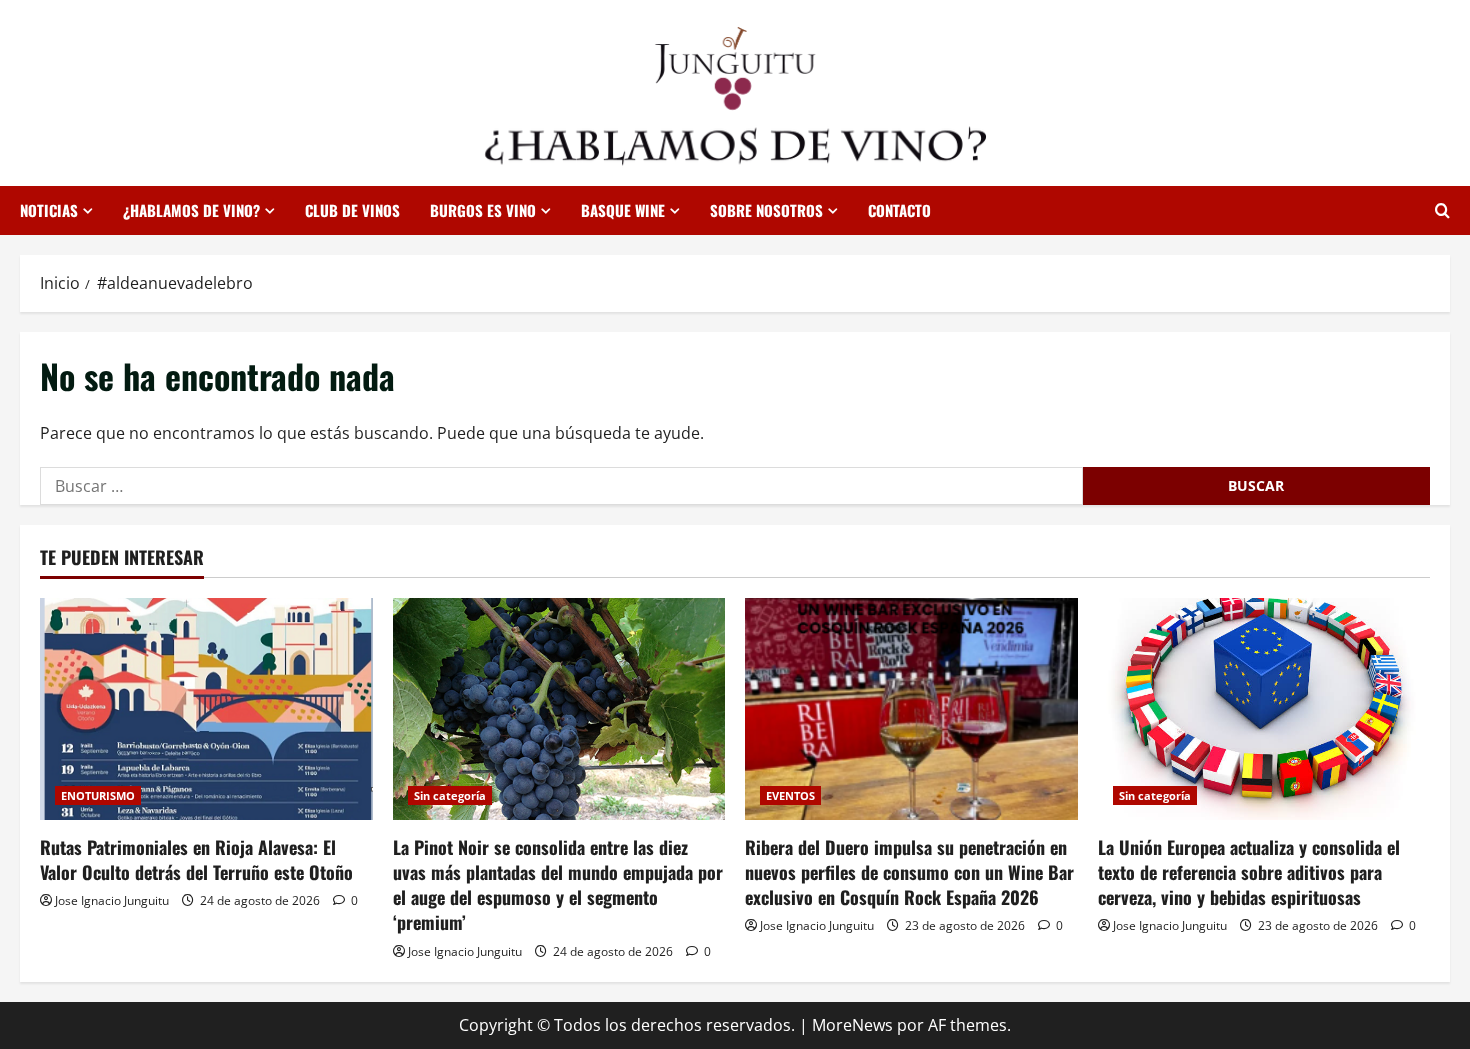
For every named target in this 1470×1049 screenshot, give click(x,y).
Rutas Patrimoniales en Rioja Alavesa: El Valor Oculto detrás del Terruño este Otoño (196, 859)
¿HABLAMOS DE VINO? (191, 210)
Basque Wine (623, 210)
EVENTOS (790, 795)
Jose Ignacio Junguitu (112, 900)
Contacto (899, 210)
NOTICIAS (49, 210)
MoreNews (852, 1025)
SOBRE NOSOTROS (766, 210)
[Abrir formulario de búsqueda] (1442, 210)
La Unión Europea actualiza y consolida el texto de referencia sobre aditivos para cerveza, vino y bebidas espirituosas (1249, 872)
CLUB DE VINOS (352, 210)
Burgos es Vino (483, 210)
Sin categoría (450, 795)
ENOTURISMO (98, 795)
